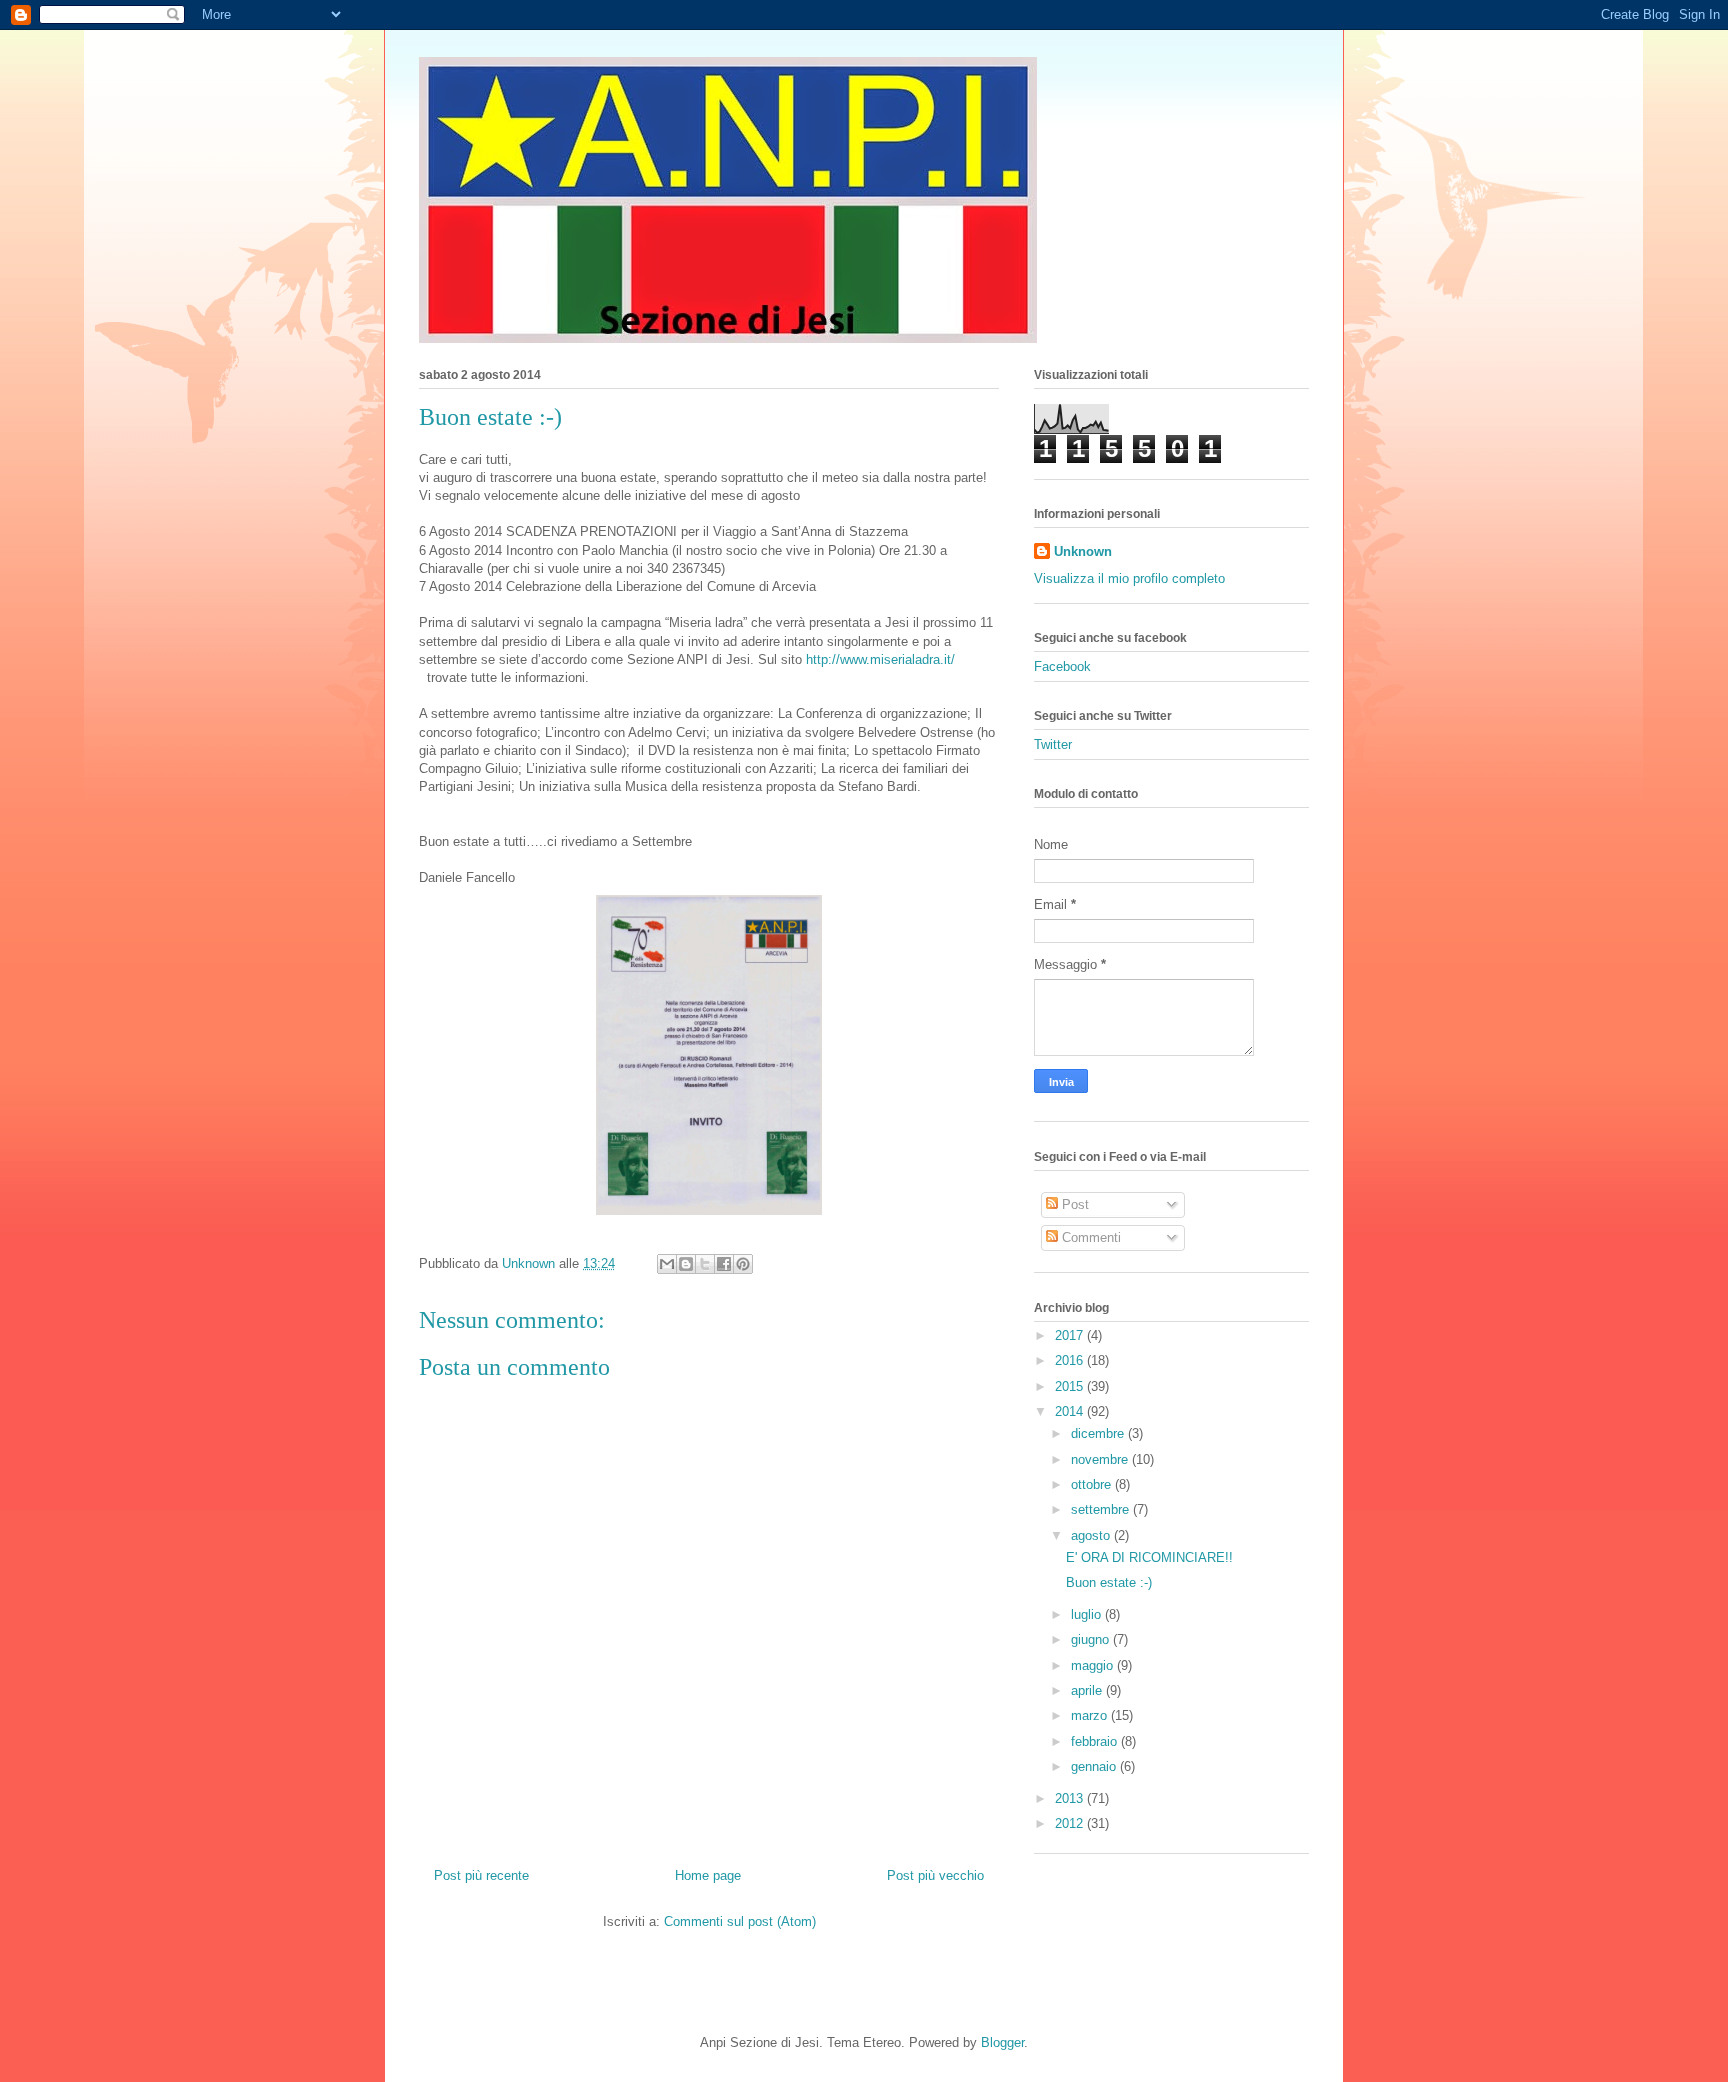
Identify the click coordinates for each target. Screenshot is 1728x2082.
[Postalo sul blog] (686, 1264)
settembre (1102, 1509)
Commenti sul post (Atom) (740, 1921)
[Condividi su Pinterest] (743, 1264)
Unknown (1083, 551)
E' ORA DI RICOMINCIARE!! (1149, 1557)
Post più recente (481, 1875)
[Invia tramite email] (667, 1264)
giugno (1092, 1639)
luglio (1088, 1614)
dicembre (1099, 1433)
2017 (1071, 1335)
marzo (1091, 1715)
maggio (1094, 1665)
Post (1073, 1204)
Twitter (1053, 744)
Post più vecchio (935, 1875)
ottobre (1093, 1484)
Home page (708, 1875)
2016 (1071, 1360)
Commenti (1089, 1237)
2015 (1071, 1386)
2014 (1071, 1411)
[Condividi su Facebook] (724, 1264)
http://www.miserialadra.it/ (880, 659)
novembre (1101, 1459)
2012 (1071, 1823)
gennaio (1095, 1766)
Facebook (1062, 666)
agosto (1092, 1535)
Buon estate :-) (1109, 1582)
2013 (1071, 1798)
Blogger (1002, 2042)
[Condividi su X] (705, 1264)
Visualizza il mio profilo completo (1129, 578)
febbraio (1096, 1741)
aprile (1088, 1690)
